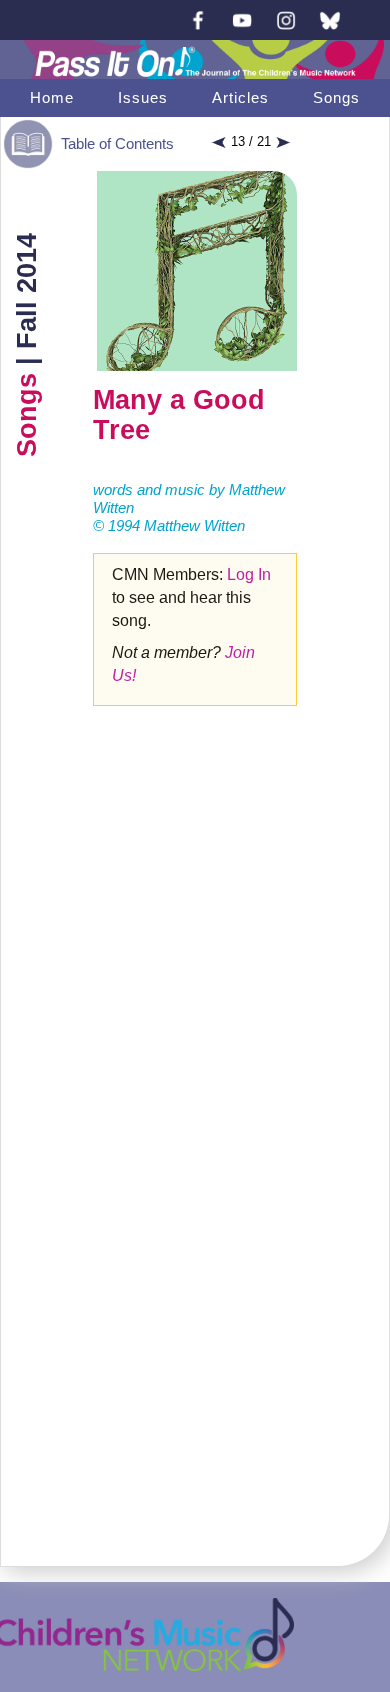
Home (52, 97)
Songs (336, 97)
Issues (143, 97)
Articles (240, 97)
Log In (249, 574)
